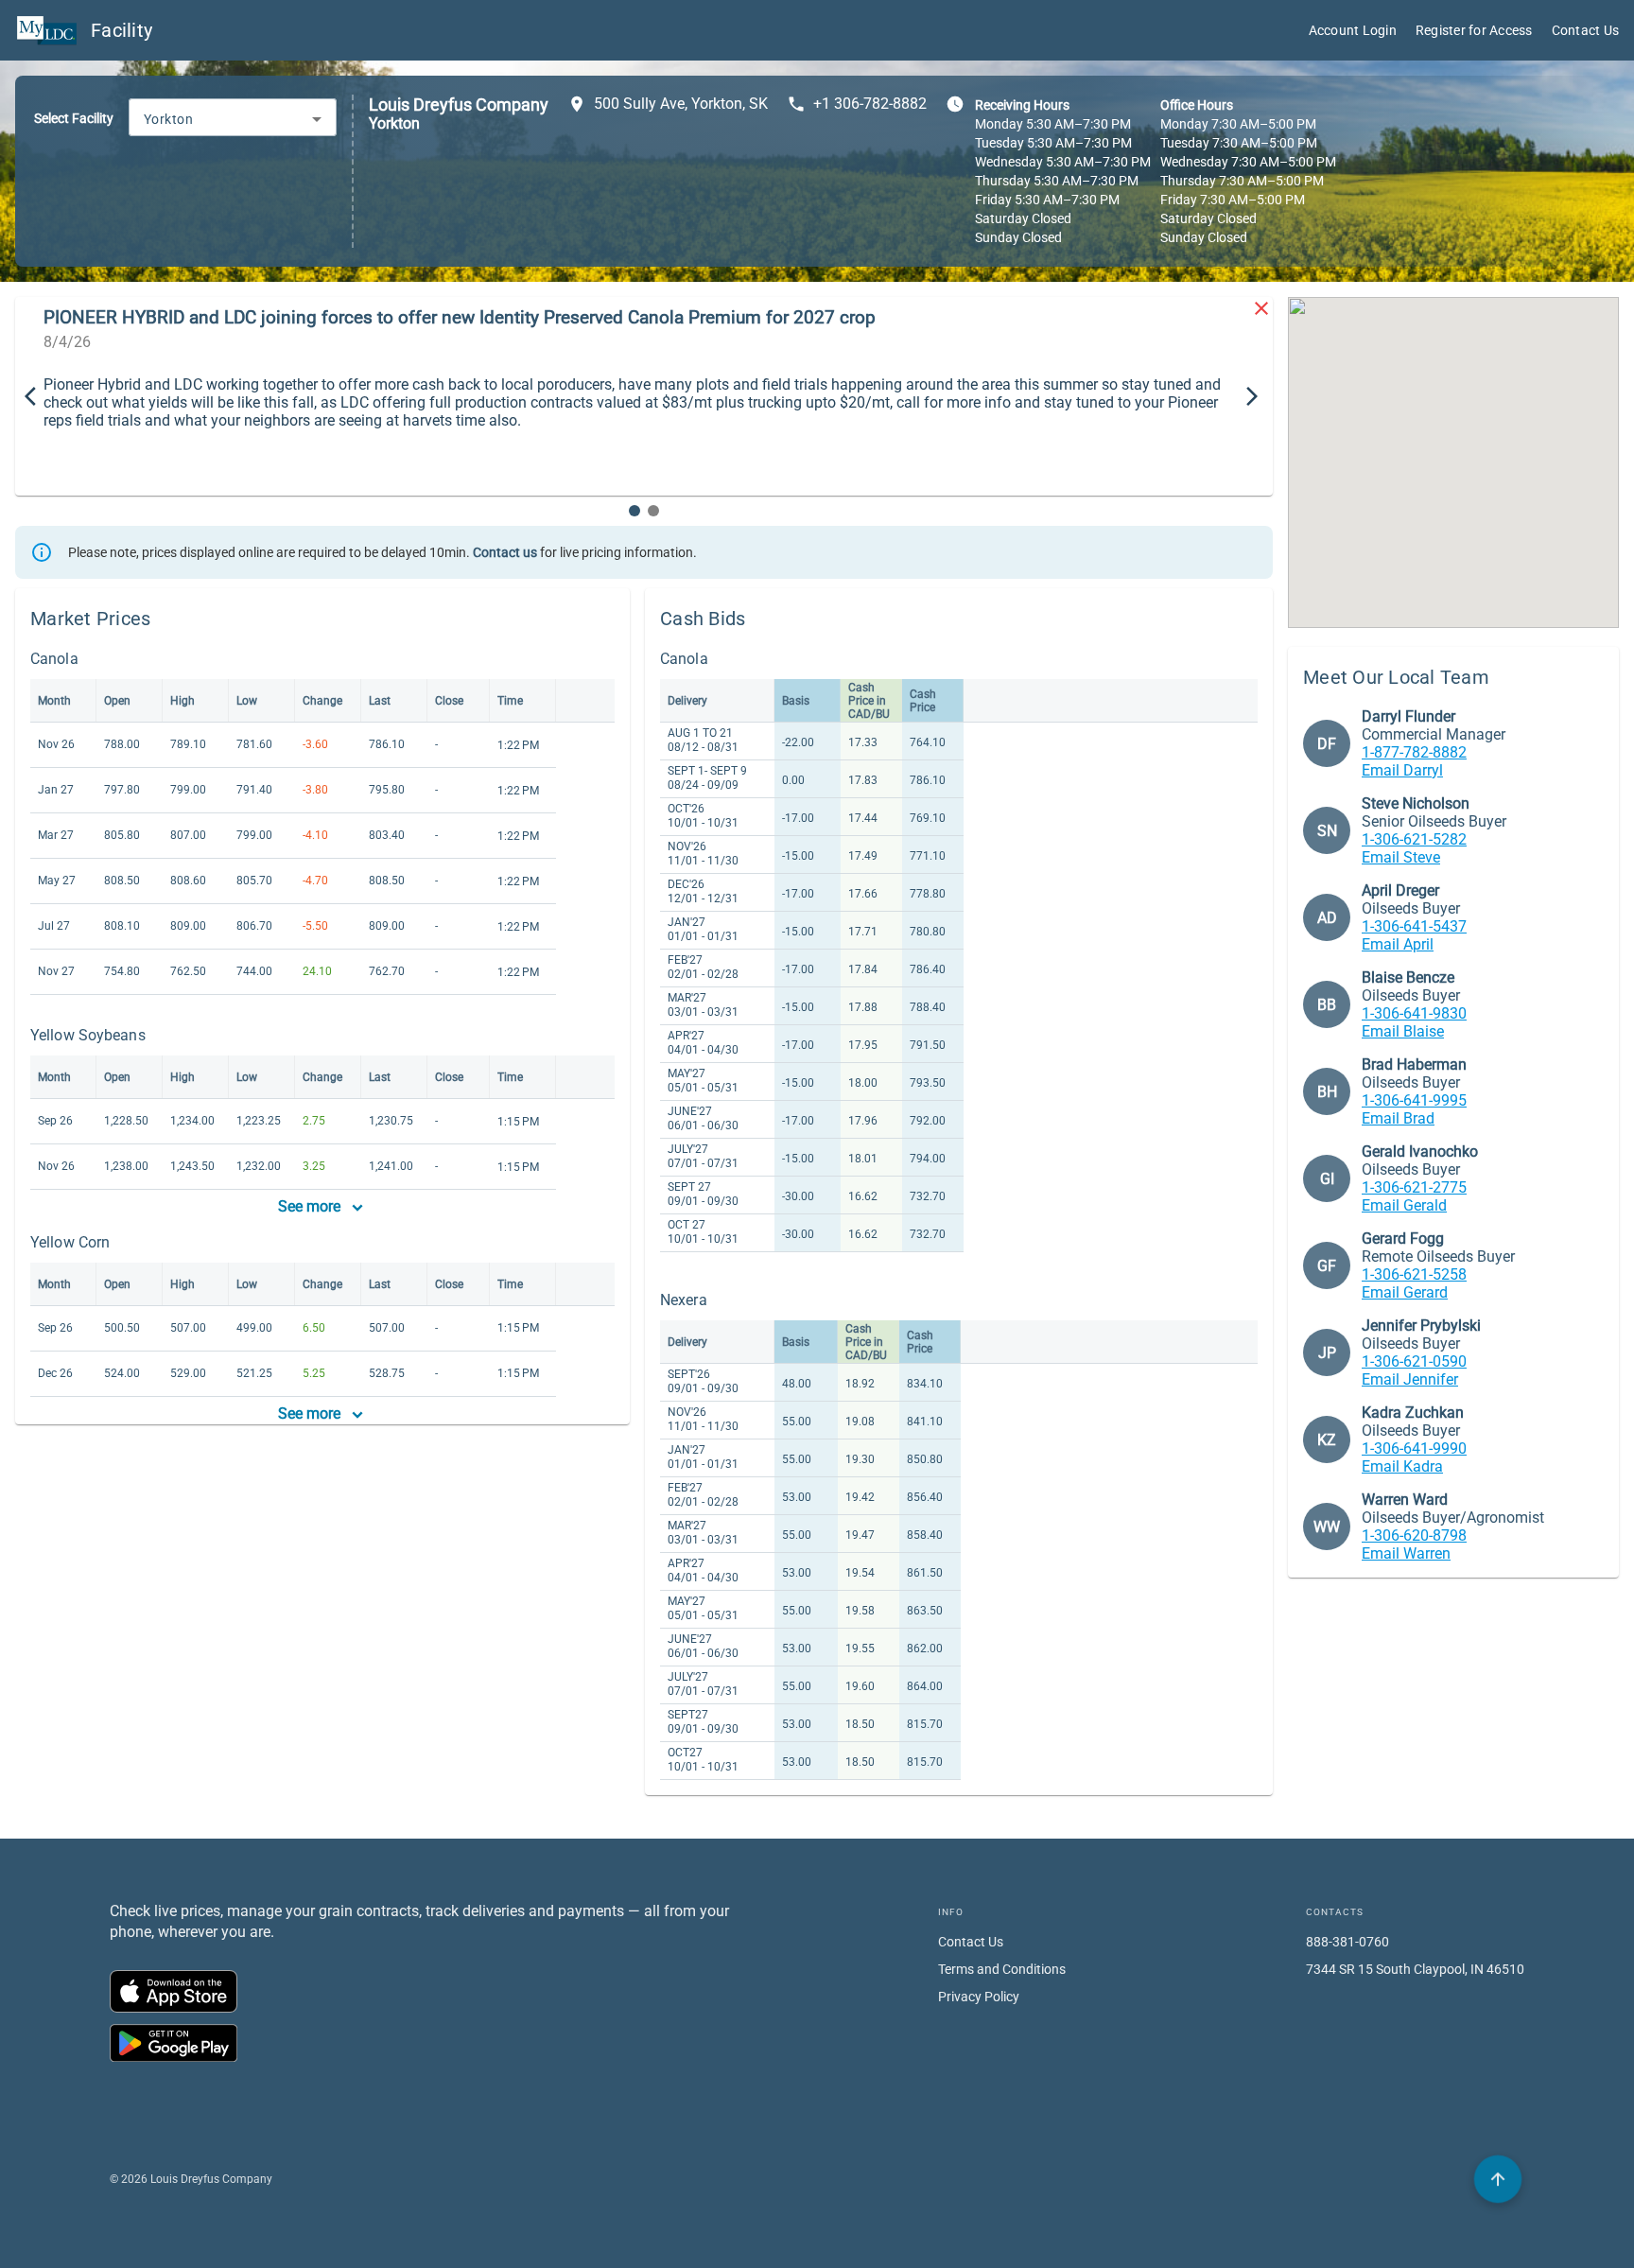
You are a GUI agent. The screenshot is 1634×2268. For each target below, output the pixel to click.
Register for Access (1474, 30)
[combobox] (233, 119)
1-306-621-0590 (1414, 1361)
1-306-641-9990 (1414, 1448)
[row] (293, 701)
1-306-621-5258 (1414, 1274)
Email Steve (1401, 857)
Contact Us (1586, 30)
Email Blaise (1403, 1031)
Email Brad (1398, 1118)
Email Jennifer (1410, 1379)
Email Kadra (1402, 1466)
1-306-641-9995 (1414, 1100)
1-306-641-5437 (1414, 926)
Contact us (505, 552)
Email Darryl (1402, 770)
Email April (1398, 944)
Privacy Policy (979, 1997)
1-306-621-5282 (1414, 839)
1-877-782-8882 (1414, 752)
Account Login (1353, 30)
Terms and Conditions (1002, 1969)
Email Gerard (1405, 1292)
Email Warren (1406, 1553)
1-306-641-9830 (1414, 1013)
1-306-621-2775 (1414, 1187)
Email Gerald (1404, 1205)
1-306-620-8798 (1414, 1535)
